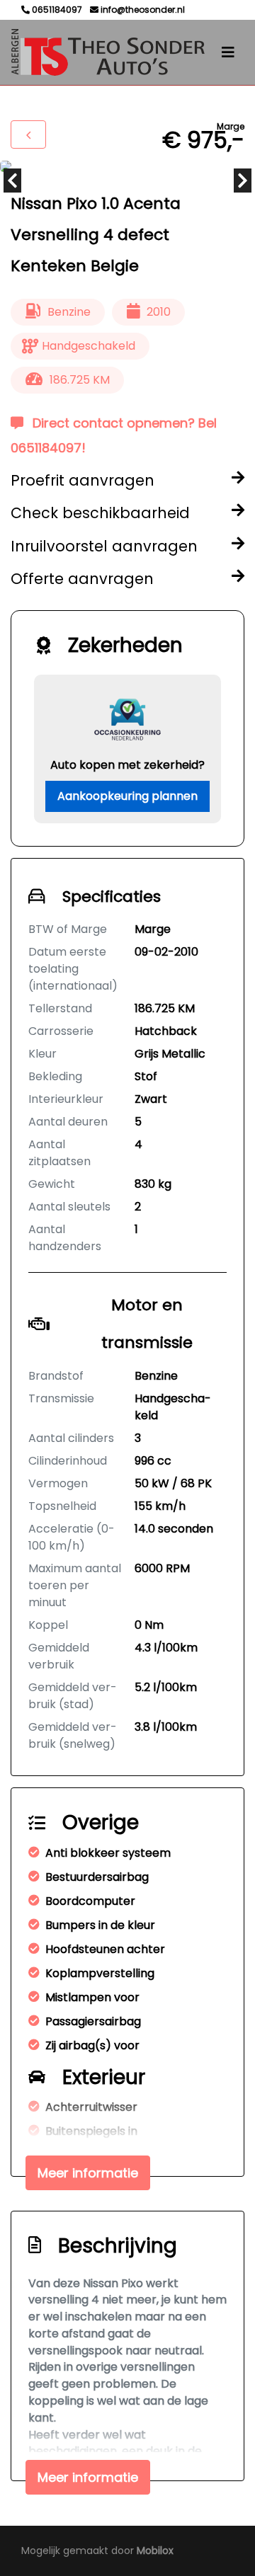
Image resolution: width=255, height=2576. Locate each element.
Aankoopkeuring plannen (127, 796)
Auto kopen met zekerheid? (127, 765)
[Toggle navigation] (228, 52)
